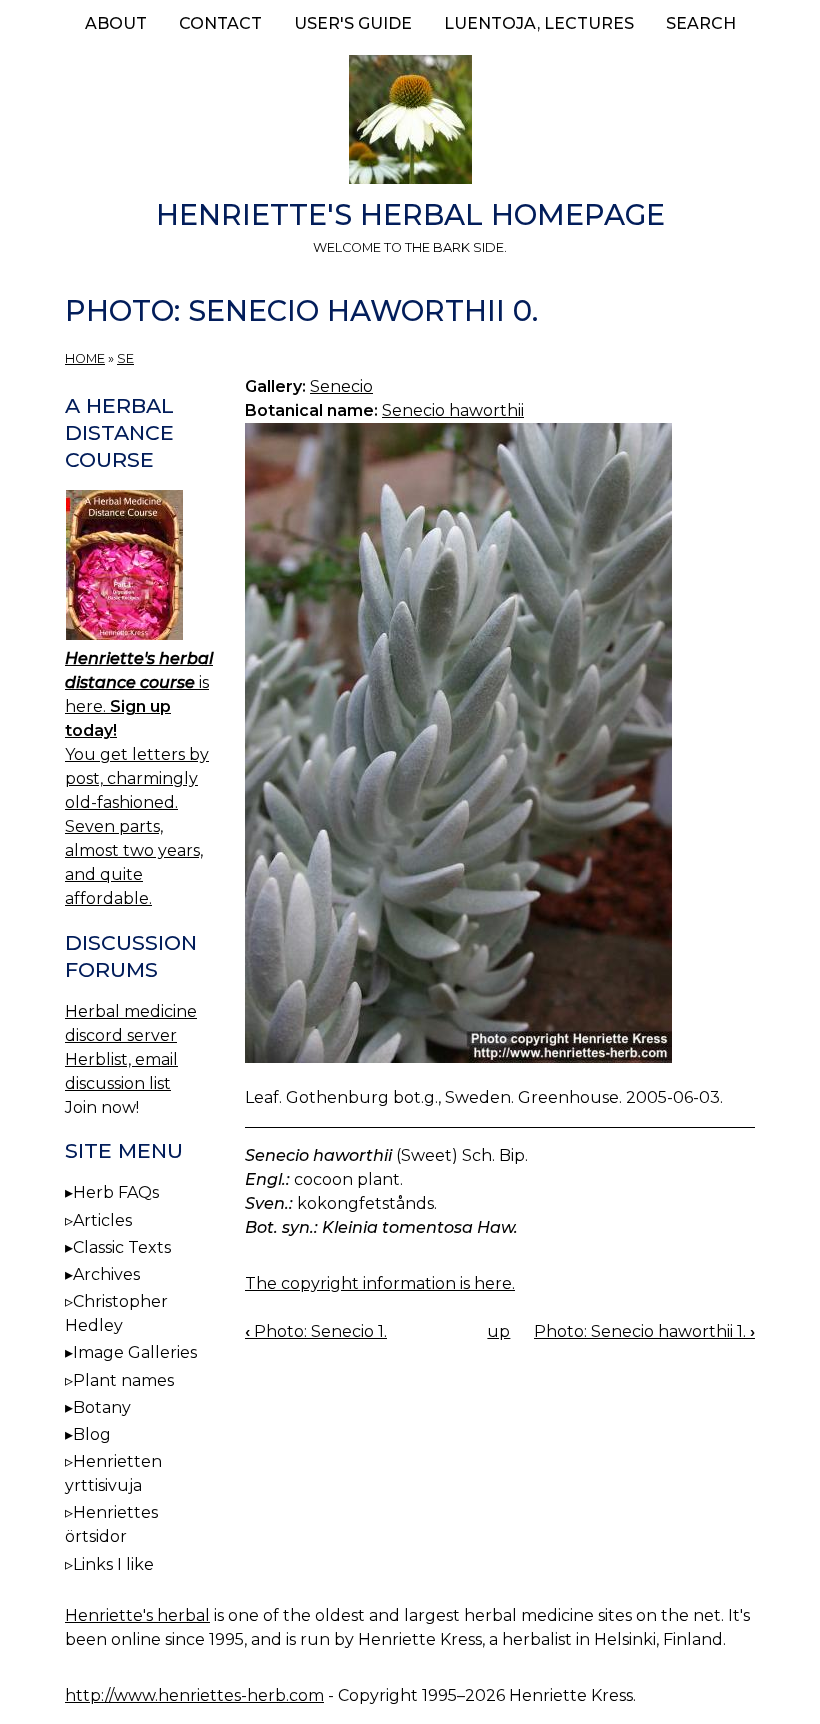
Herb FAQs (116, 1192)
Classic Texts (122, 1247)
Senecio (341, 386)
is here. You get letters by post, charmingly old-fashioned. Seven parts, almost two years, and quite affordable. (139, 778)
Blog (92, 1434)
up (498, 1331)
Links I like (113, 1564)
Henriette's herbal (137, 1615)
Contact (220, 23)
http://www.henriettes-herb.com (194, 1695)
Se (125, 358)
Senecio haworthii (453, 410)
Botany (102, 1407)
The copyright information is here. (380, 1283)
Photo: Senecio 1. (316, 1331)
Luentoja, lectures (539, 23)
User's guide (353, 23)
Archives (106, 1274)
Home (85, 358)
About (116, 23)
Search (701, 23)
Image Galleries (135, 1352)
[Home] (410, 123)
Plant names (123, 1380)
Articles (102, 1220)
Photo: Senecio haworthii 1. (644, 1331)
